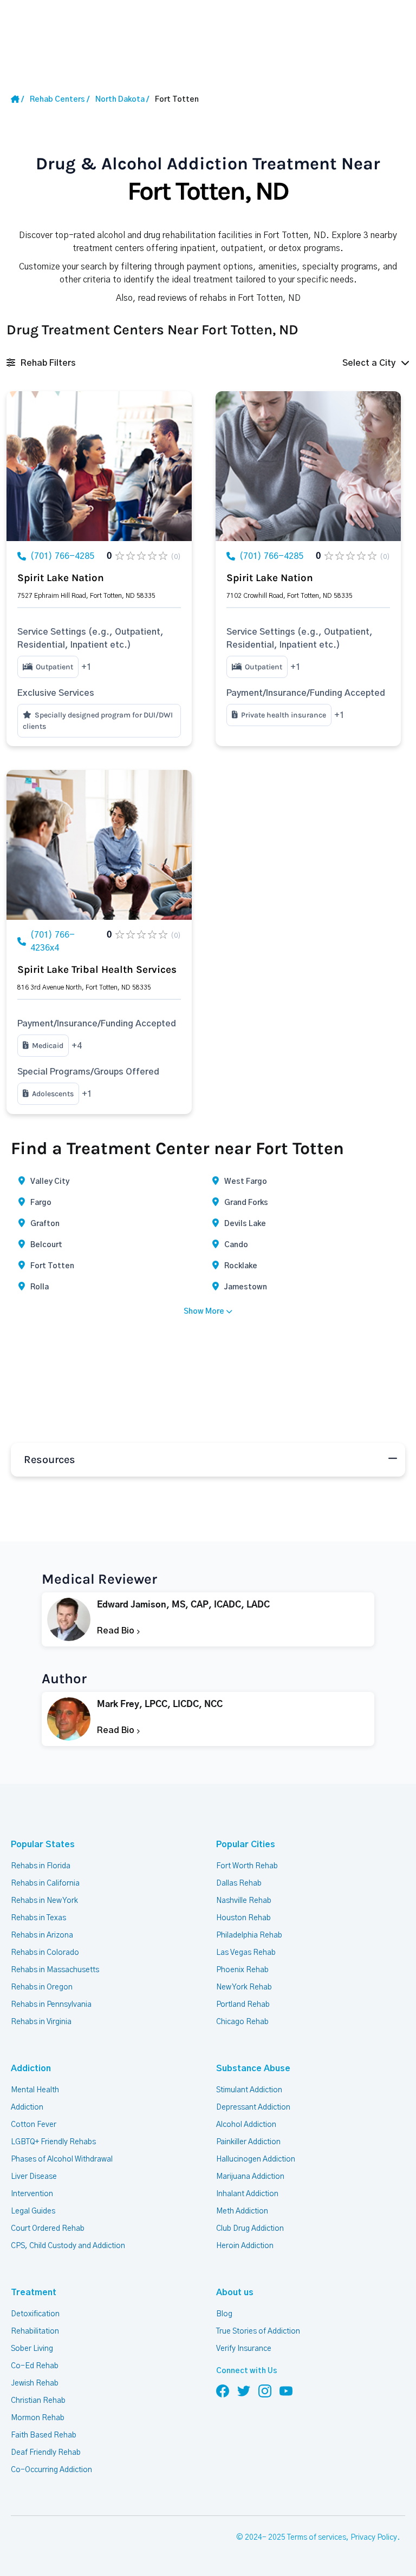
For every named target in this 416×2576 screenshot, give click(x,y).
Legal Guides (33, 2211)
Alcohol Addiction (246, 2125)
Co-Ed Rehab (35, 2366)
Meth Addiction (242, 2211)
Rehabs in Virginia (41, 2022)
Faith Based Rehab (44, 2435)
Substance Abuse (253, 2068)
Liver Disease (34, 2177)
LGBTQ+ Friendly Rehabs (53, 2142)
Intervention (32, 2194)
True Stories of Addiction (258, 2331)
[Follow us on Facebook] (223, 2390)
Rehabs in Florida (41, 1866)
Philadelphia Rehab (249, 1935)
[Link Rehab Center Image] (99, 466)
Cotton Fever (34, 2125)
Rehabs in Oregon (42, 1987)
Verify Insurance (244, 2349)
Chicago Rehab (242, 2022)
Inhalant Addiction (247, 2194)
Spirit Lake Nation (61, 578)
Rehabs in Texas (38, 1918)
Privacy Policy (374, 2538)
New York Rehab (244, 1987)
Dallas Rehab (239, 1883)
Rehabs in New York (44, 1901)
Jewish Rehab (35, 2383)
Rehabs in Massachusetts (55, 1970)
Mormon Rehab (38, 2418)
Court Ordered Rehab (48, 2229)
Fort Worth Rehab (247, 1866)
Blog (224, 2314)
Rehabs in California (45, 1883)
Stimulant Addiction (249, 2090)
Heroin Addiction (245, 2246)
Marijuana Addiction (250, 2177)
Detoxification (35, 2314)
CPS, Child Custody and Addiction (68, 2246)
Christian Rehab (38, 2401)
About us (235, 2292)
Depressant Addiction (253, 2107)
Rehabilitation (35, 2331)
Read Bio (117, 1631)
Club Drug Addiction (250, 2229)
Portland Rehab (243, 2005)
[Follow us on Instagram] (265, 2390)
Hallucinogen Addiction (256, 2159)
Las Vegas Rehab (246, 1953)
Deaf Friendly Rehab (46, 2453)
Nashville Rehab (244, 1901)
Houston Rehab (243, 1918)
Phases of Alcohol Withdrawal (62, 2159)
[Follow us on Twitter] (244, 2390)
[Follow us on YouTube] (286, 2390)
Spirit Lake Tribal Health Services (97, 970)
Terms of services (317, 2538)
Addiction (31, 2068)
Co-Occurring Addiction (51, 2470)
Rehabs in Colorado (45, 1953)
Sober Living (32, 2349)
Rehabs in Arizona (42, 1935)
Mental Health (35, 2090)
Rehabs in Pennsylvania (51, 2005)
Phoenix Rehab (242, 1970)
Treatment (34, 2292)
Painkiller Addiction (248, 2142)
